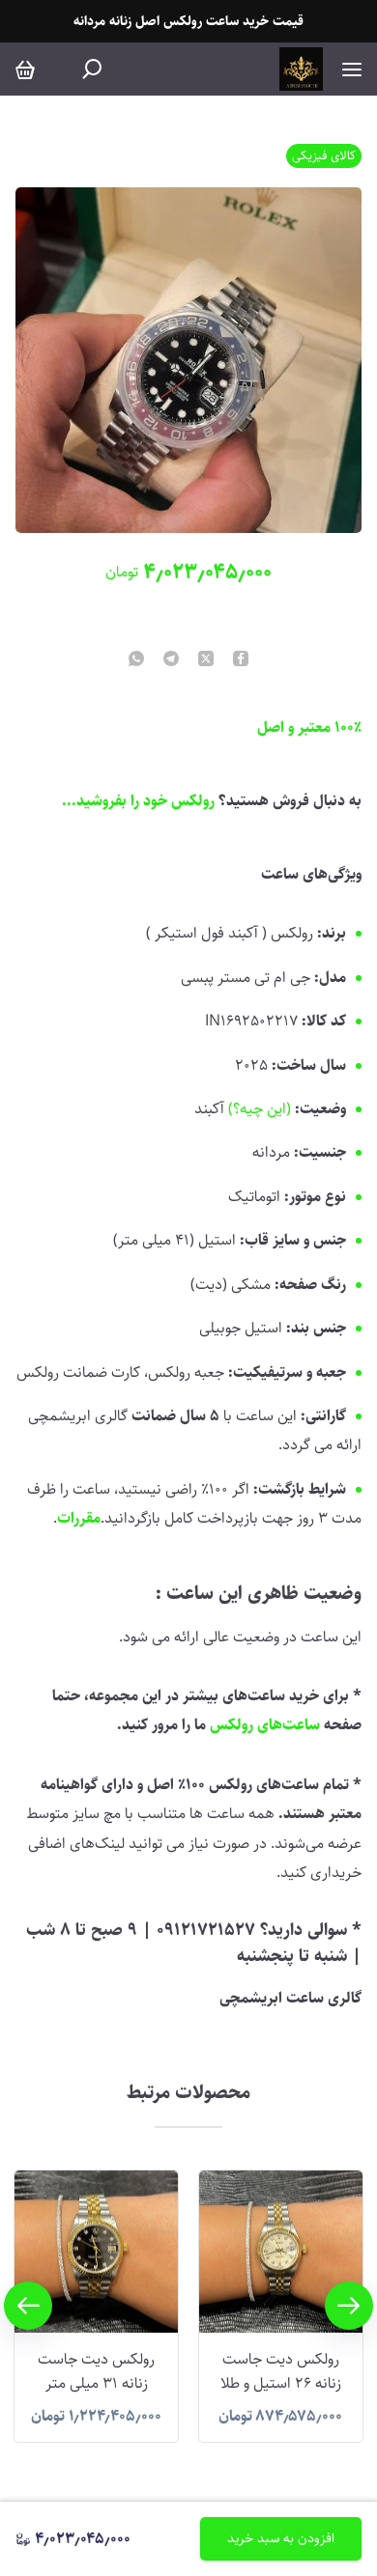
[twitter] (206, 660)
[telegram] (171, 660)
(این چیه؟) (260, 1109)
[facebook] (241, 660)
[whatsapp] (136, 660)
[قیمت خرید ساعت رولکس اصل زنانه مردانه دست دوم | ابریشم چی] (301, 69)
